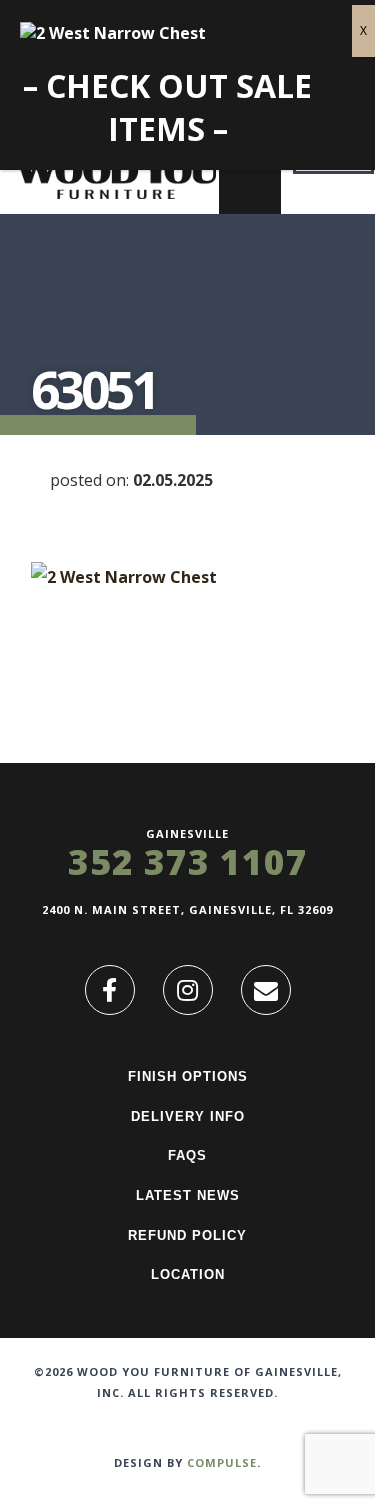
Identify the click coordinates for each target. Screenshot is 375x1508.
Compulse (222, 1462)
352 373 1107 (188, 861)
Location (188, 1274)
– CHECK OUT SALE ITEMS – (167, 107)
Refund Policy (187, 1235)
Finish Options (188, 1076)
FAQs (187, 1155)
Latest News (188, 1195)
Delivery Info (188, 1116)
